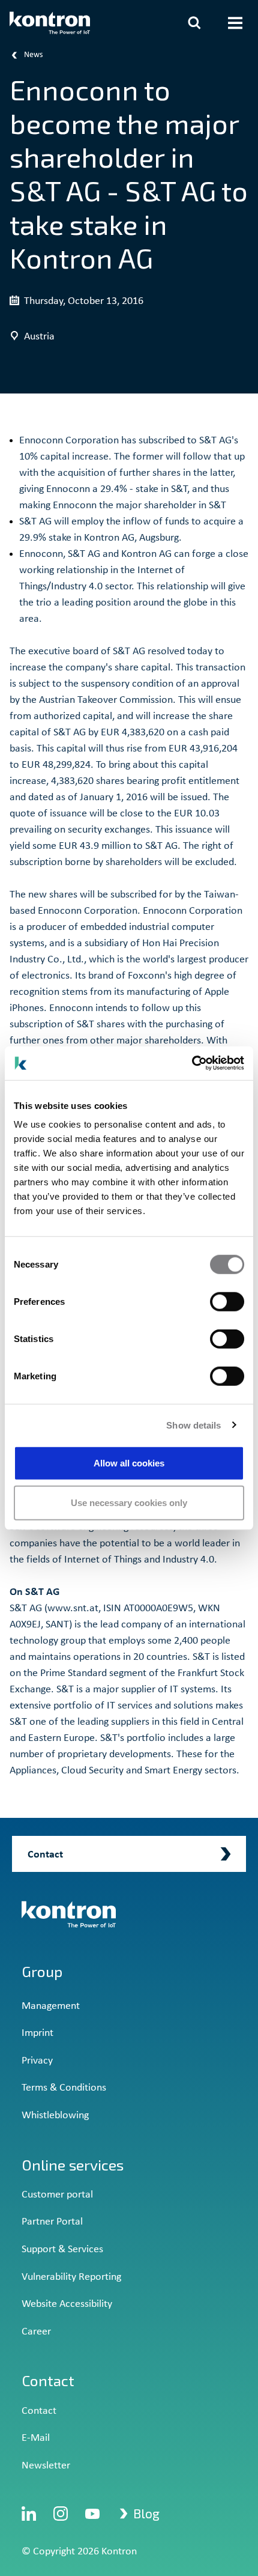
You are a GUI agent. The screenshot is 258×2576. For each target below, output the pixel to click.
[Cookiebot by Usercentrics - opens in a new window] (192, 1063)
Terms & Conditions (64, 2088)
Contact (39, 2411)
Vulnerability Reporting (71, 2277)
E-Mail (36, 2438)
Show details (193, 1425)
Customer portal (57, 2195)
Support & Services (62, 2249)
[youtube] (92, 2514)
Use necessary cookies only (129, 1502)
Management (51, 2006)
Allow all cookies (129, 1463)
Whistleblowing (55, 2116)
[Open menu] (235, 23)
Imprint (37, 2033)
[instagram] (61, 2514)
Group (42, 1971)
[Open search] (194, 23)
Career (36, 2332)
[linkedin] (29, 2514)
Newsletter (46, 2466)
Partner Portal (52, 2222)
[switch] (227, 1302)
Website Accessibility (67, 2304)
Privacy (37, 2061)
